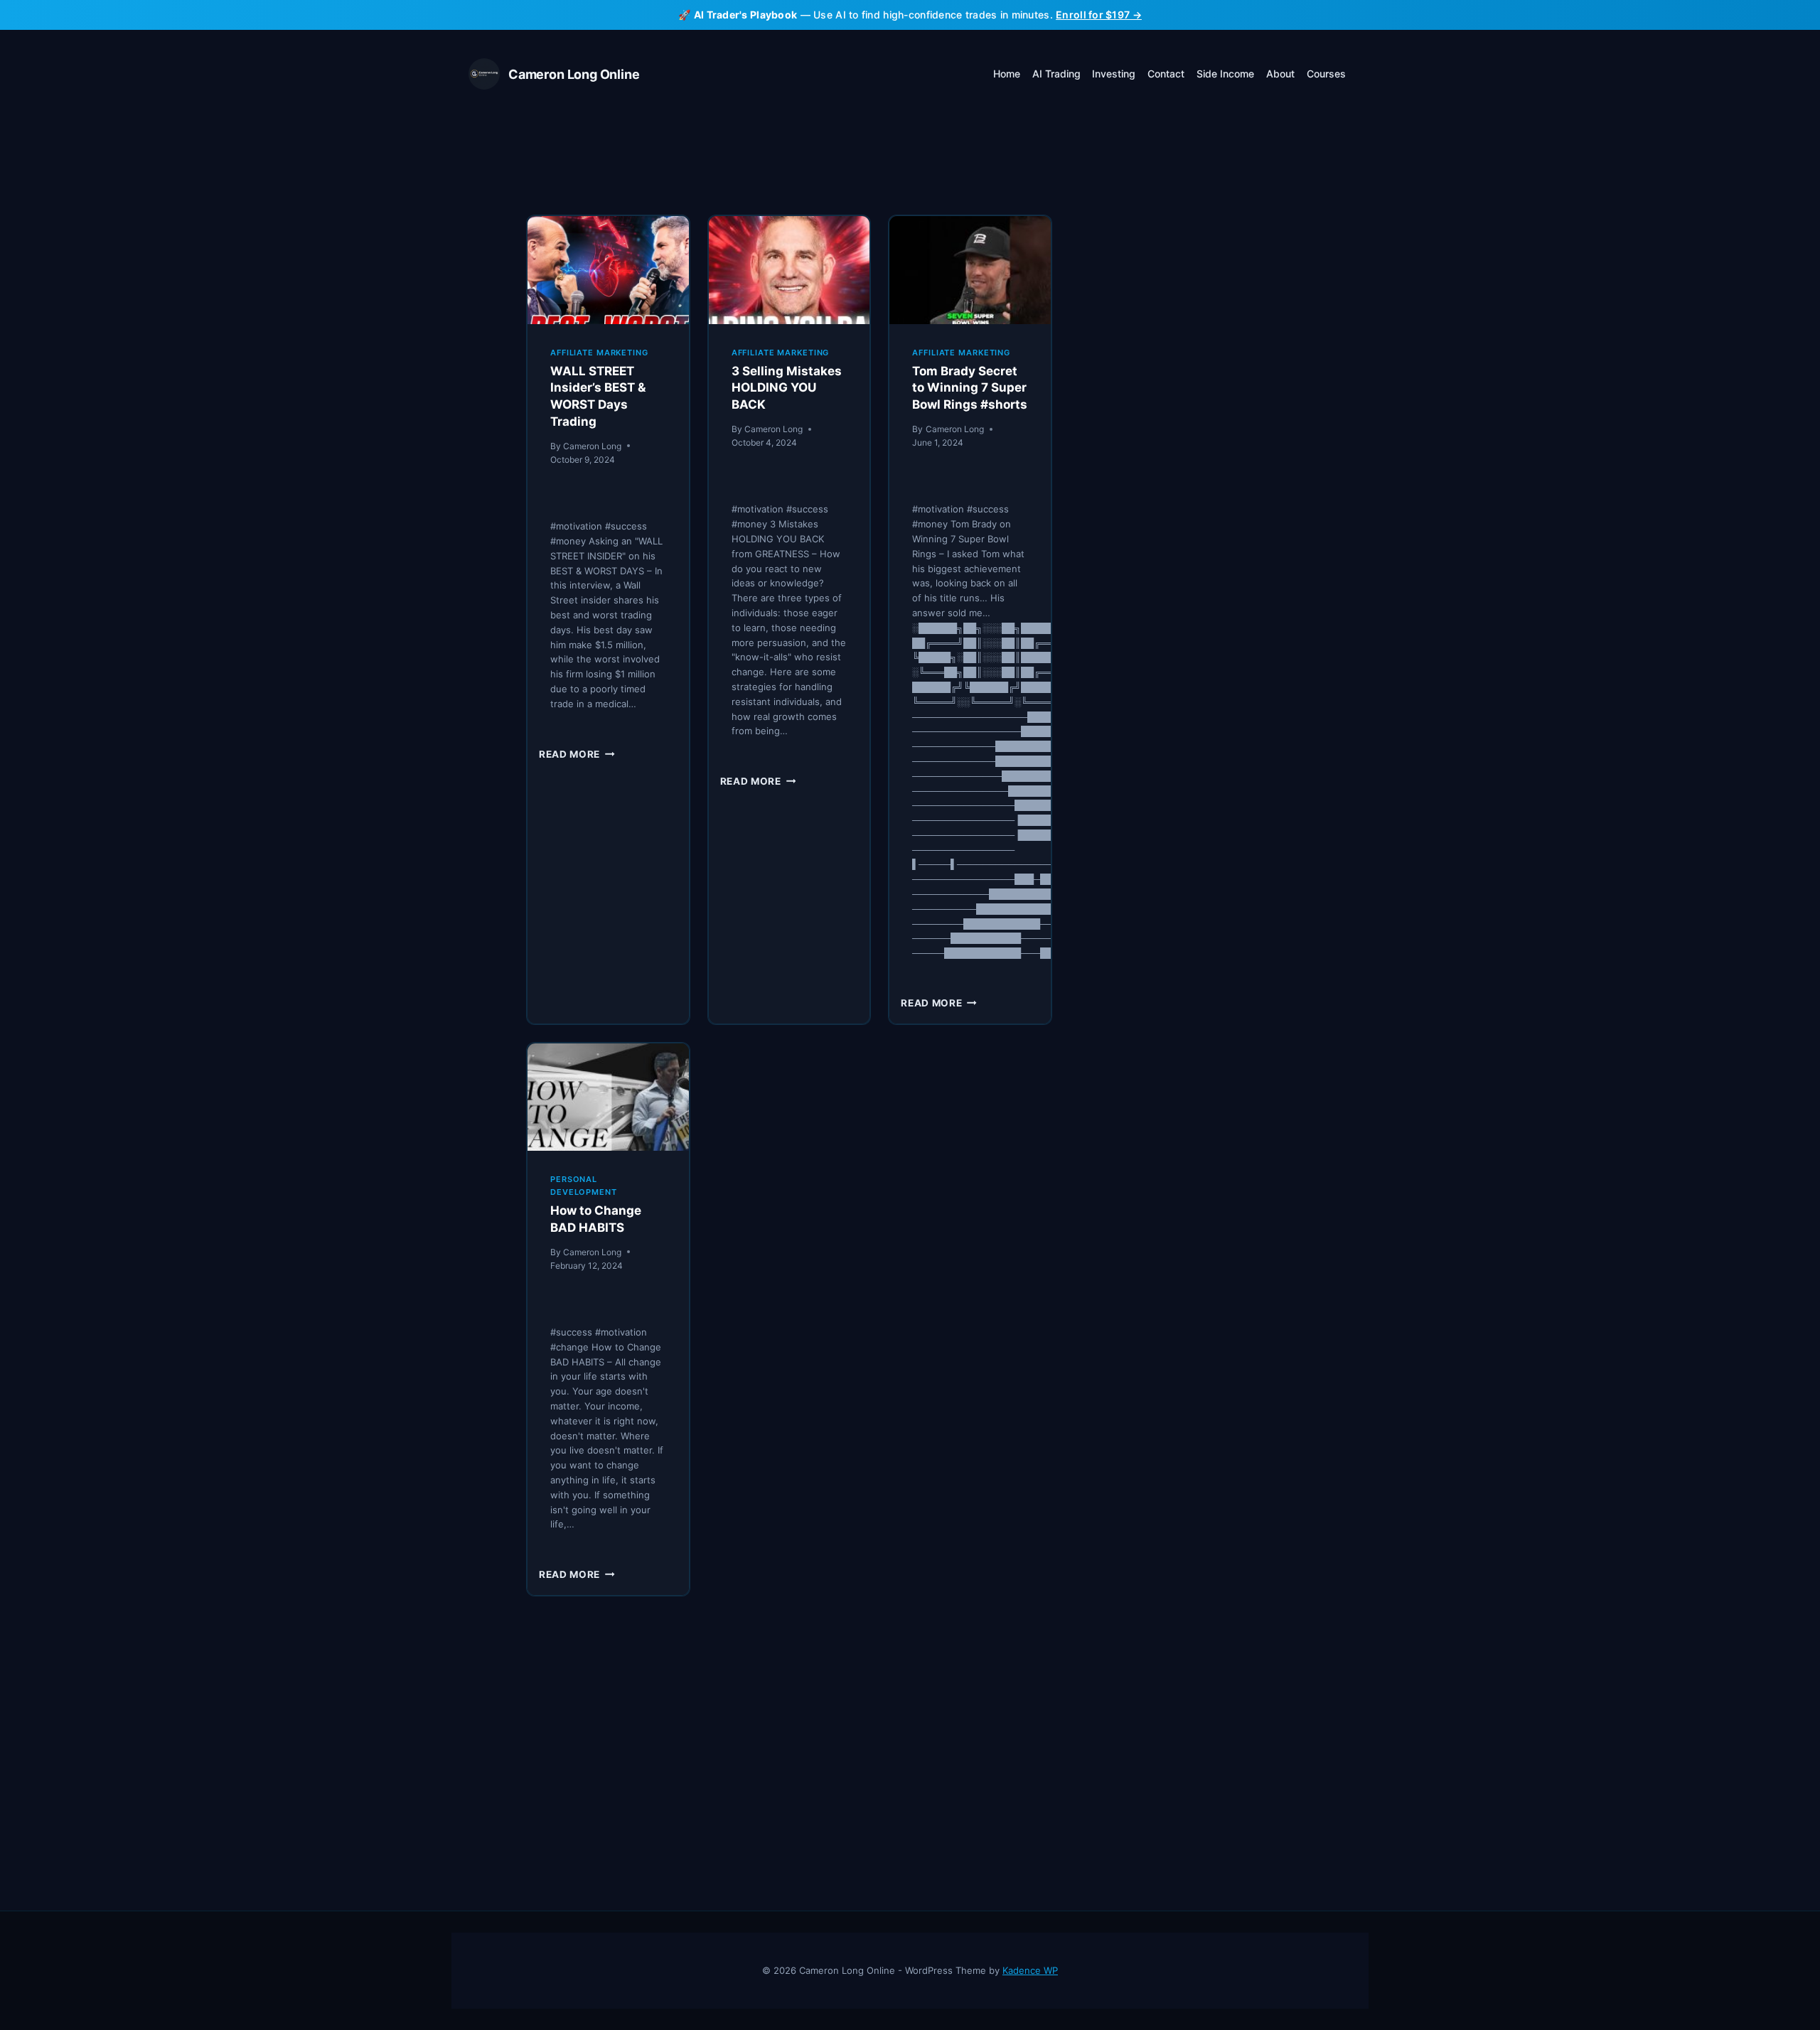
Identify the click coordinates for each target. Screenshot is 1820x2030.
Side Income (1225, 74)
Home (1007, 74)
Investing (1114, 74)
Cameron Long (592, 446)
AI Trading (1056, 74)
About (1280, 74)
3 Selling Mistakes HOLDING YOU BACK (787, 388)
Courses (1326, 74)
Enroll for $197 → (1099, 15)
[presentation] (608, 270)
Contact (1166, 74)
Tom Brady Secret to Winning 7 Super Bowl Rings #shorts (970, 388)
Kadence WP (1030, 1970)
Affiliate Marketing (599, 353)
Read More (577, 754)
